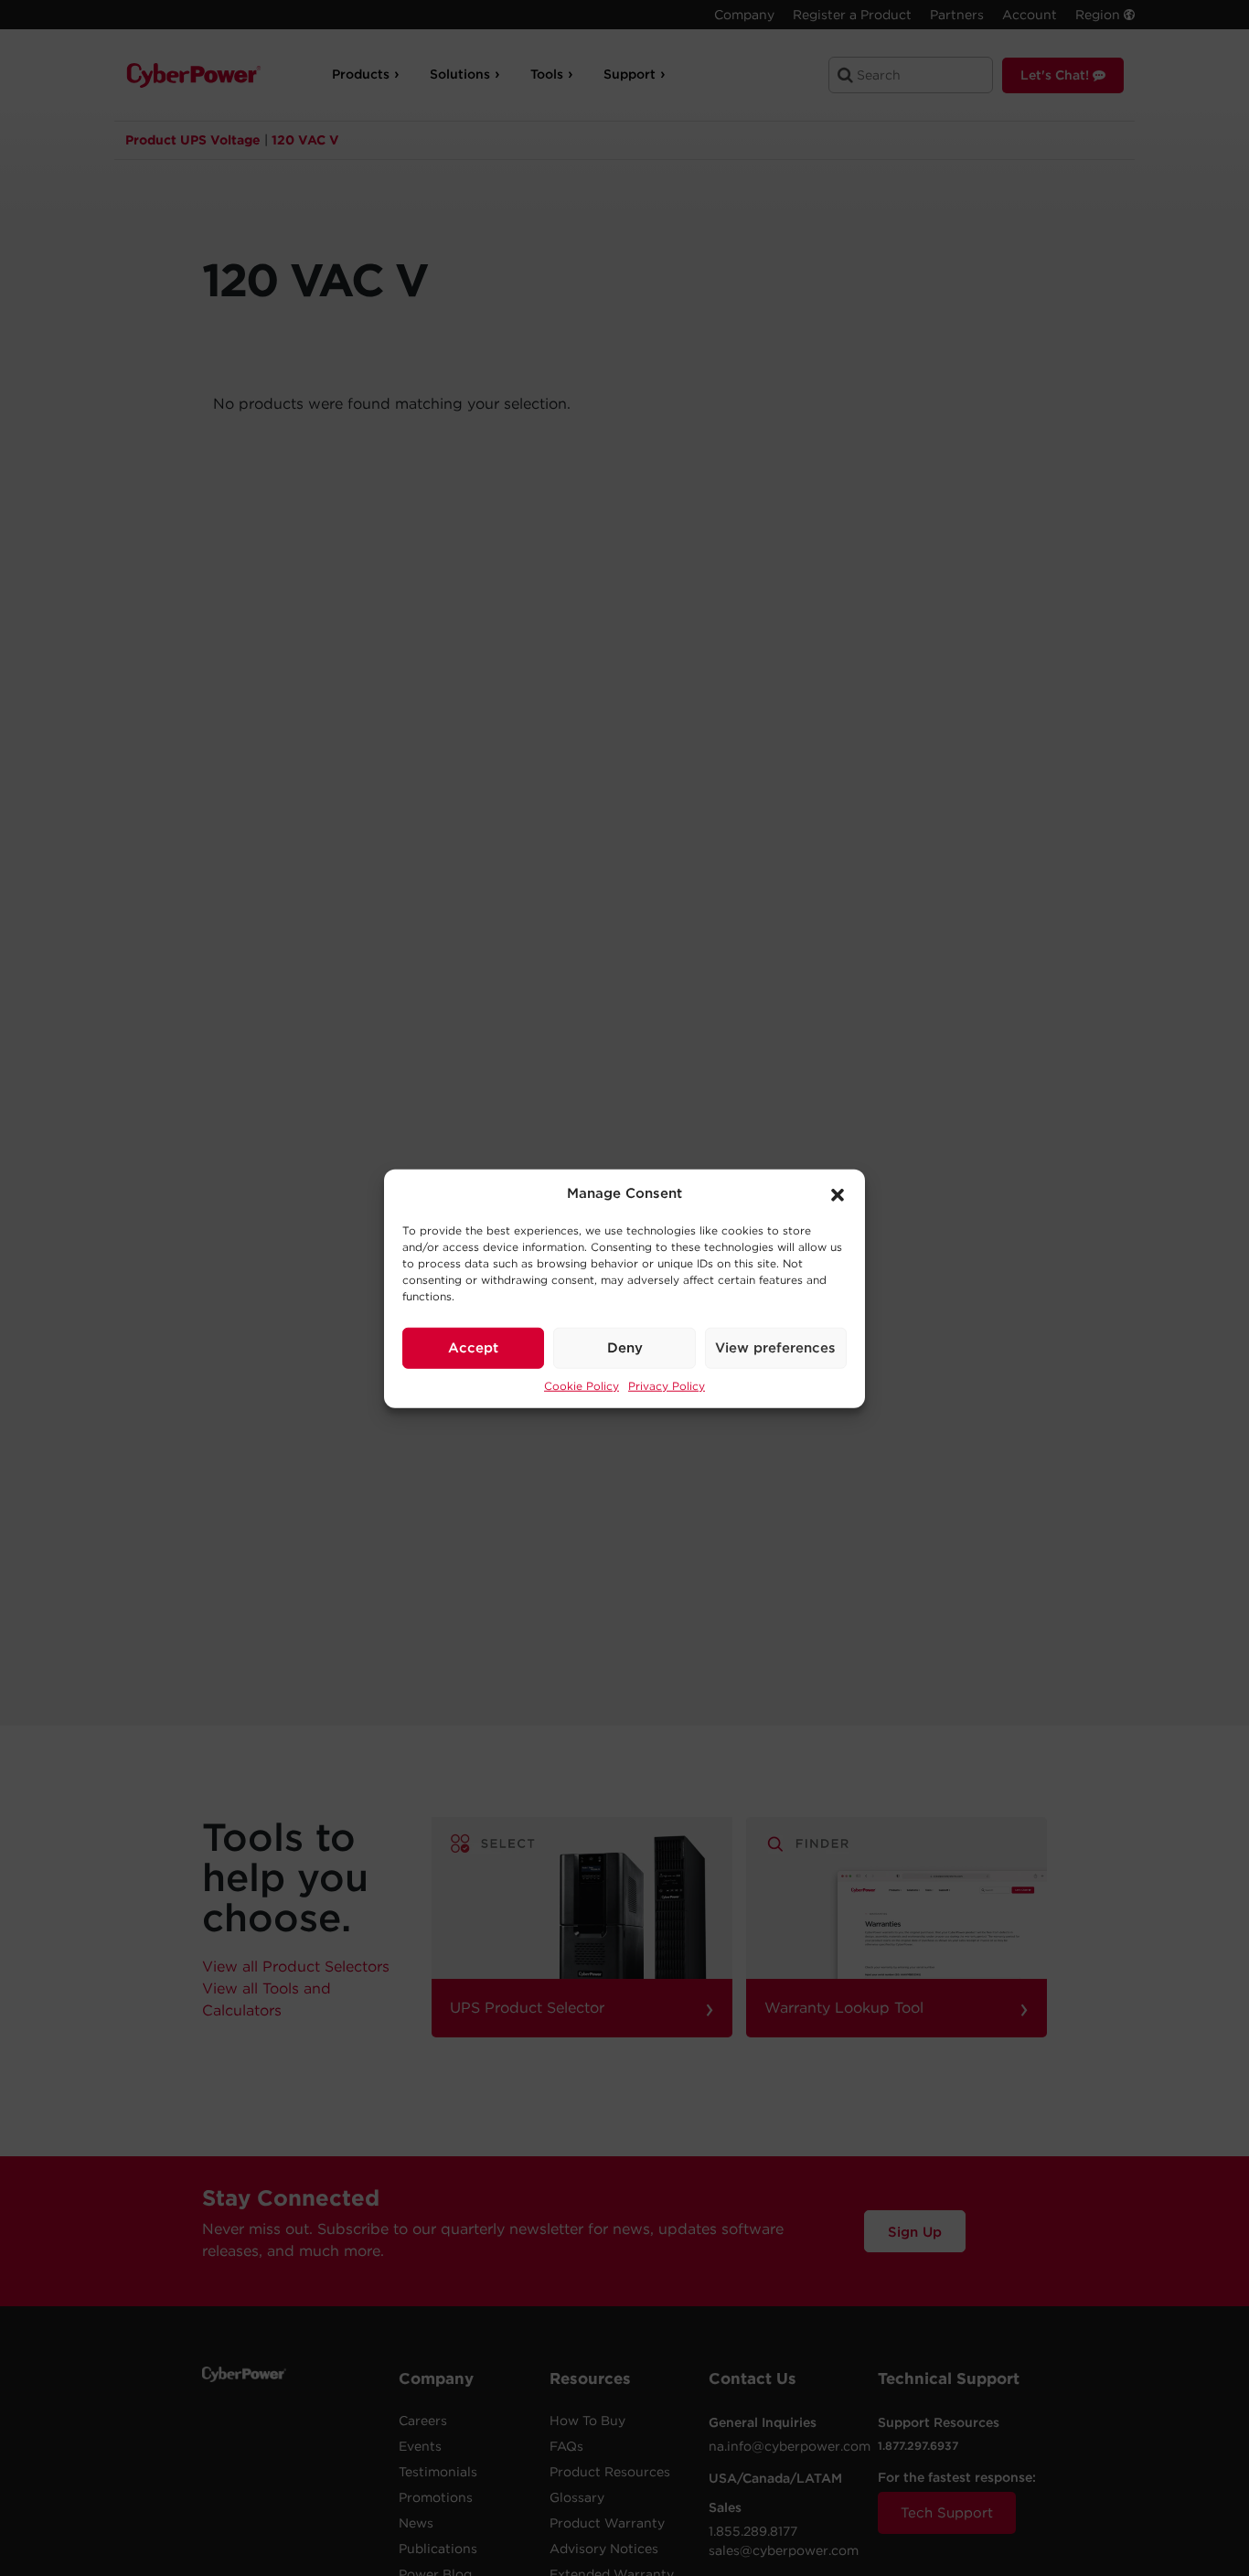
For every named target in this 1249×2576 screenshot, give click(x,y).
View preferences (775, 1347)
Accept (473, 1347)
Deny (625, 1347)
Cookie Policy (582, 1385)
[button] (838, 1193)
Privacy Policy (667, 1385)
